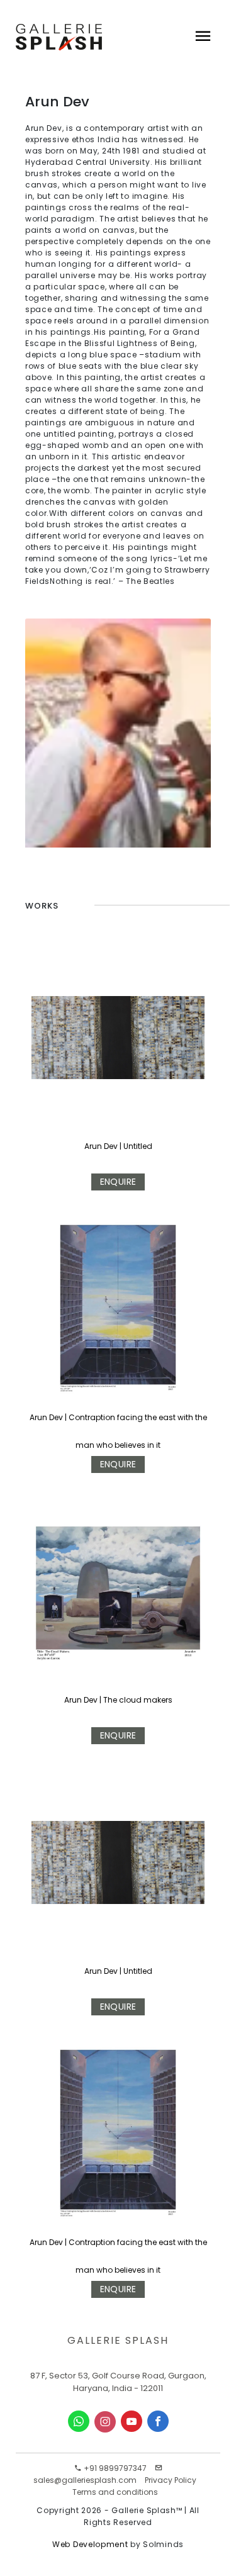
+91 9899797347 (114, 2468)
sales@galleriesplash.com (85, 2480)
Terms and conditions (115, 2492)
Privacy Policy (171, 2480)
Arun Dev (101, 1146)
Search (53, 98)
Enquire (118, 1182)
